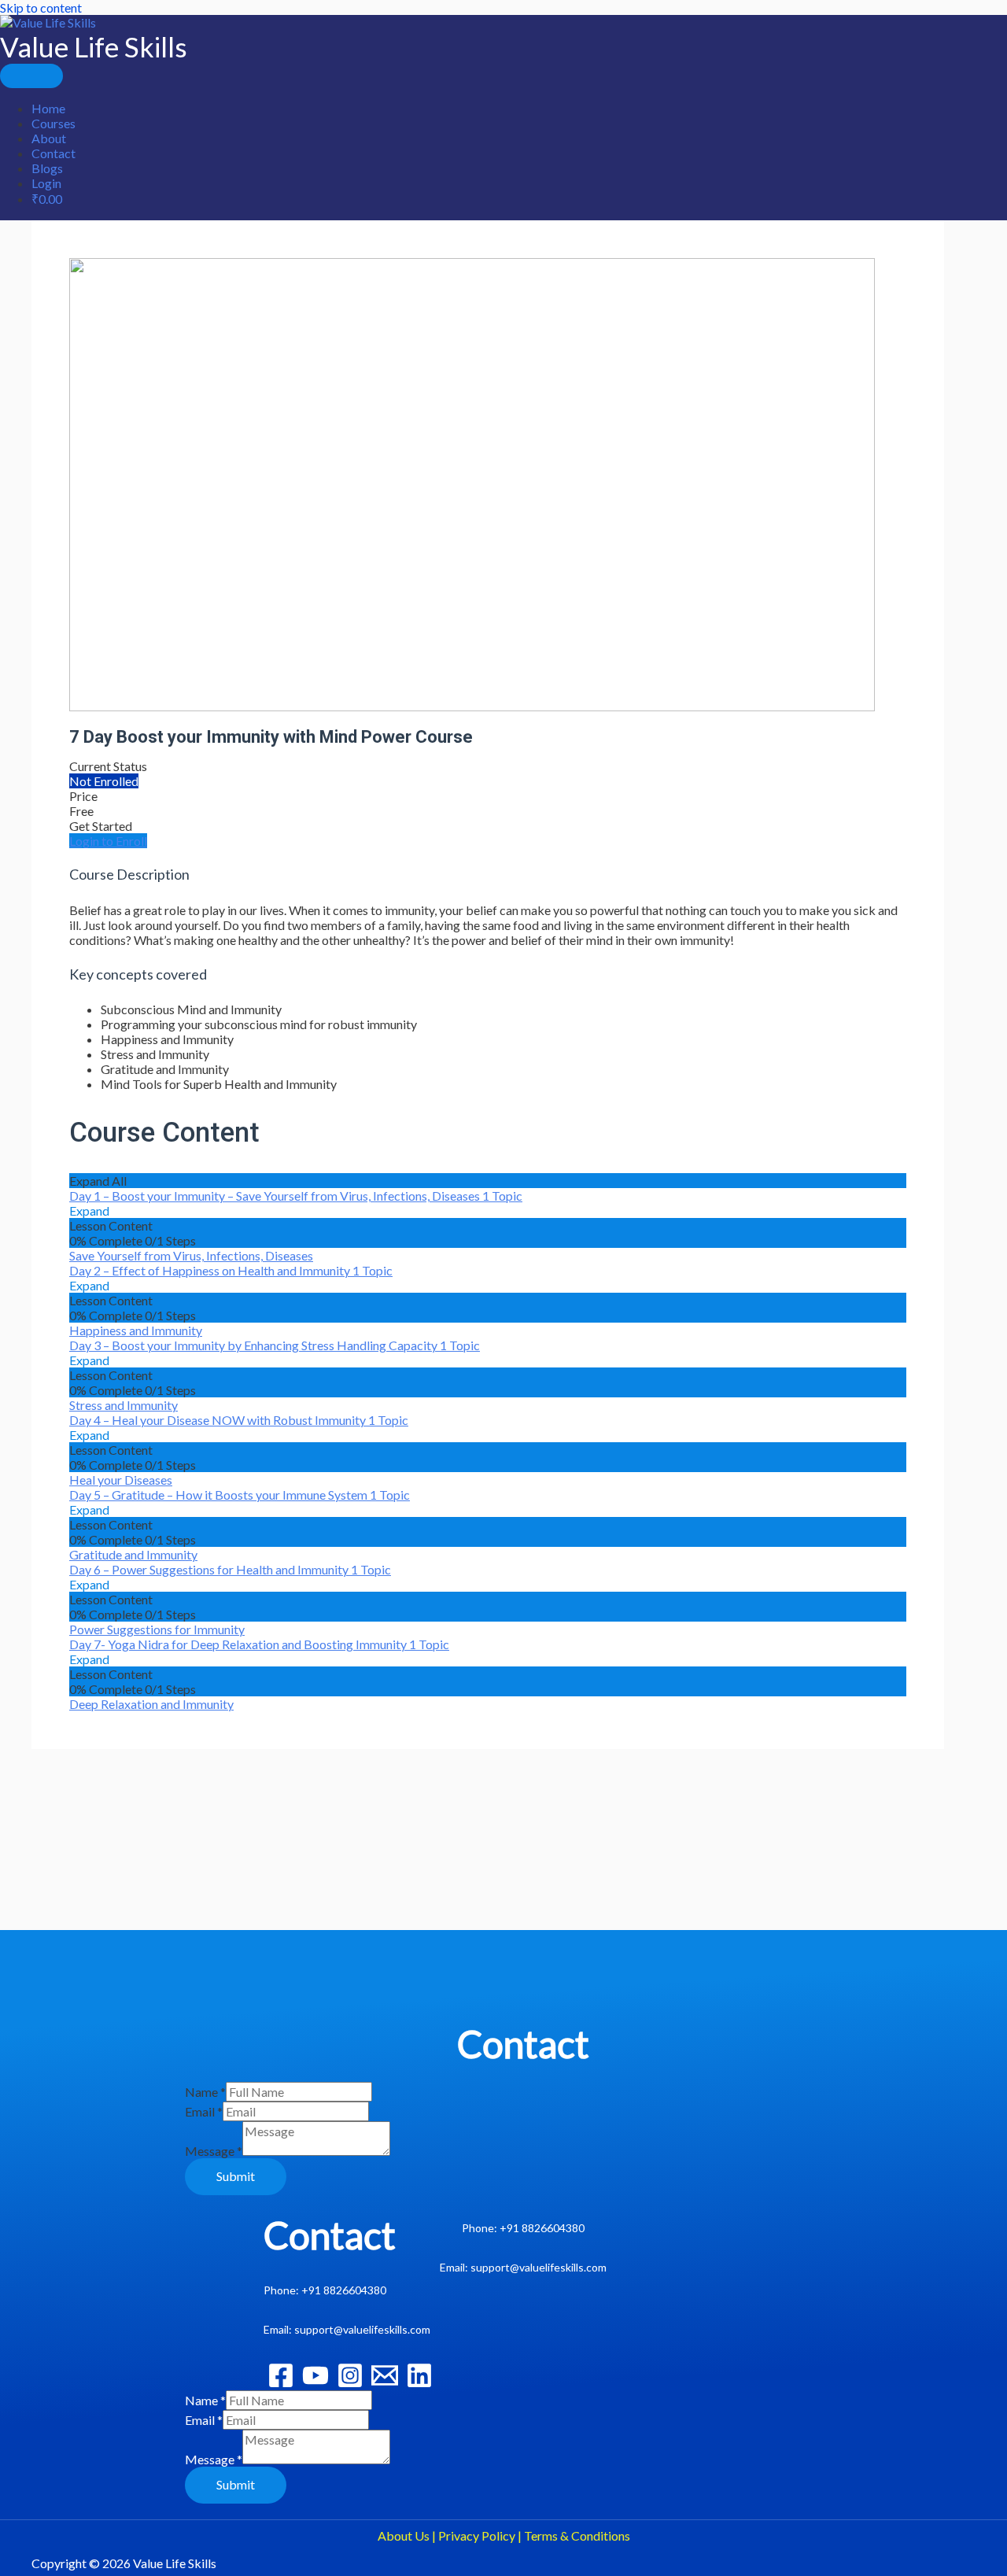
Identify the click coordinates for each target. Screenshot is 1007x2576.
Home (48, 108)
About (49, 138)
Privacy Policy (477, 2535)
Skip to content (41, 7)
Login (46, 183)
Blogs (47, 168)
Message (214, 2151)
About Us (404, 2535)
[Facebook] (281, 2384)
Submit (236, 2176)
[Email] (385, 2384)
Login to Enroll (108, 841)
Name (205, 2092)
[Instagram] (350, 2384)
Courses (53, 123)
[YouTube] (315, 2384)
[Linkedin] (419, 2384)
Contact (53, 153)
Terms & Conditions (577, 2535)
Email (204, 2111)
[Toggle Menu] (31, 76)
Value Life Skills (94, 46)
